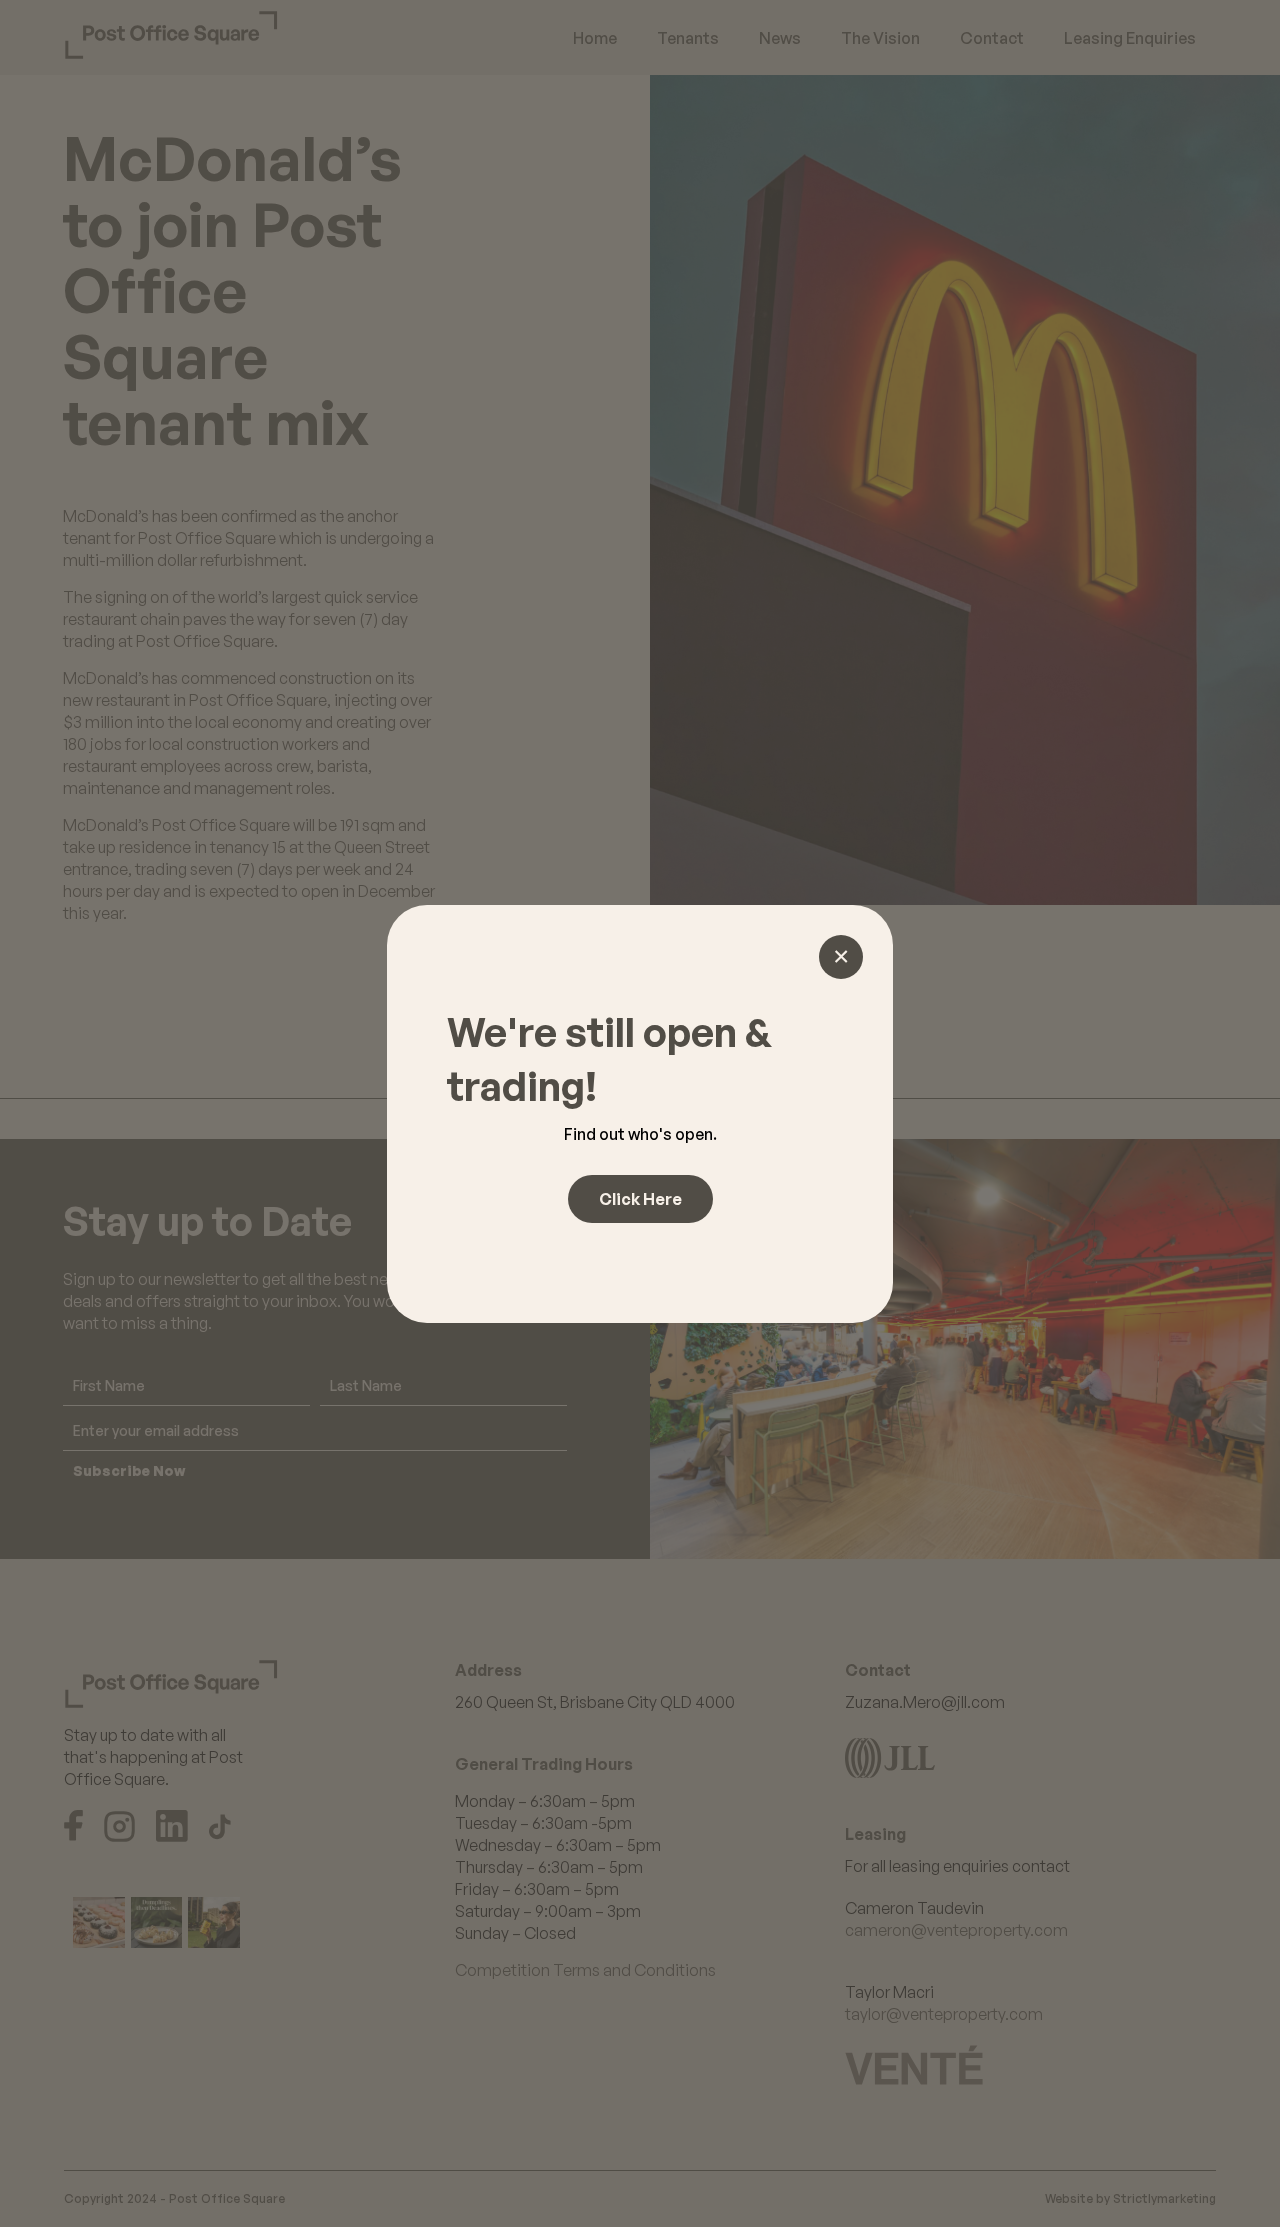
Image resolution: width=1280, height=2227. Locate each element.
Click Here (640, 1199)
